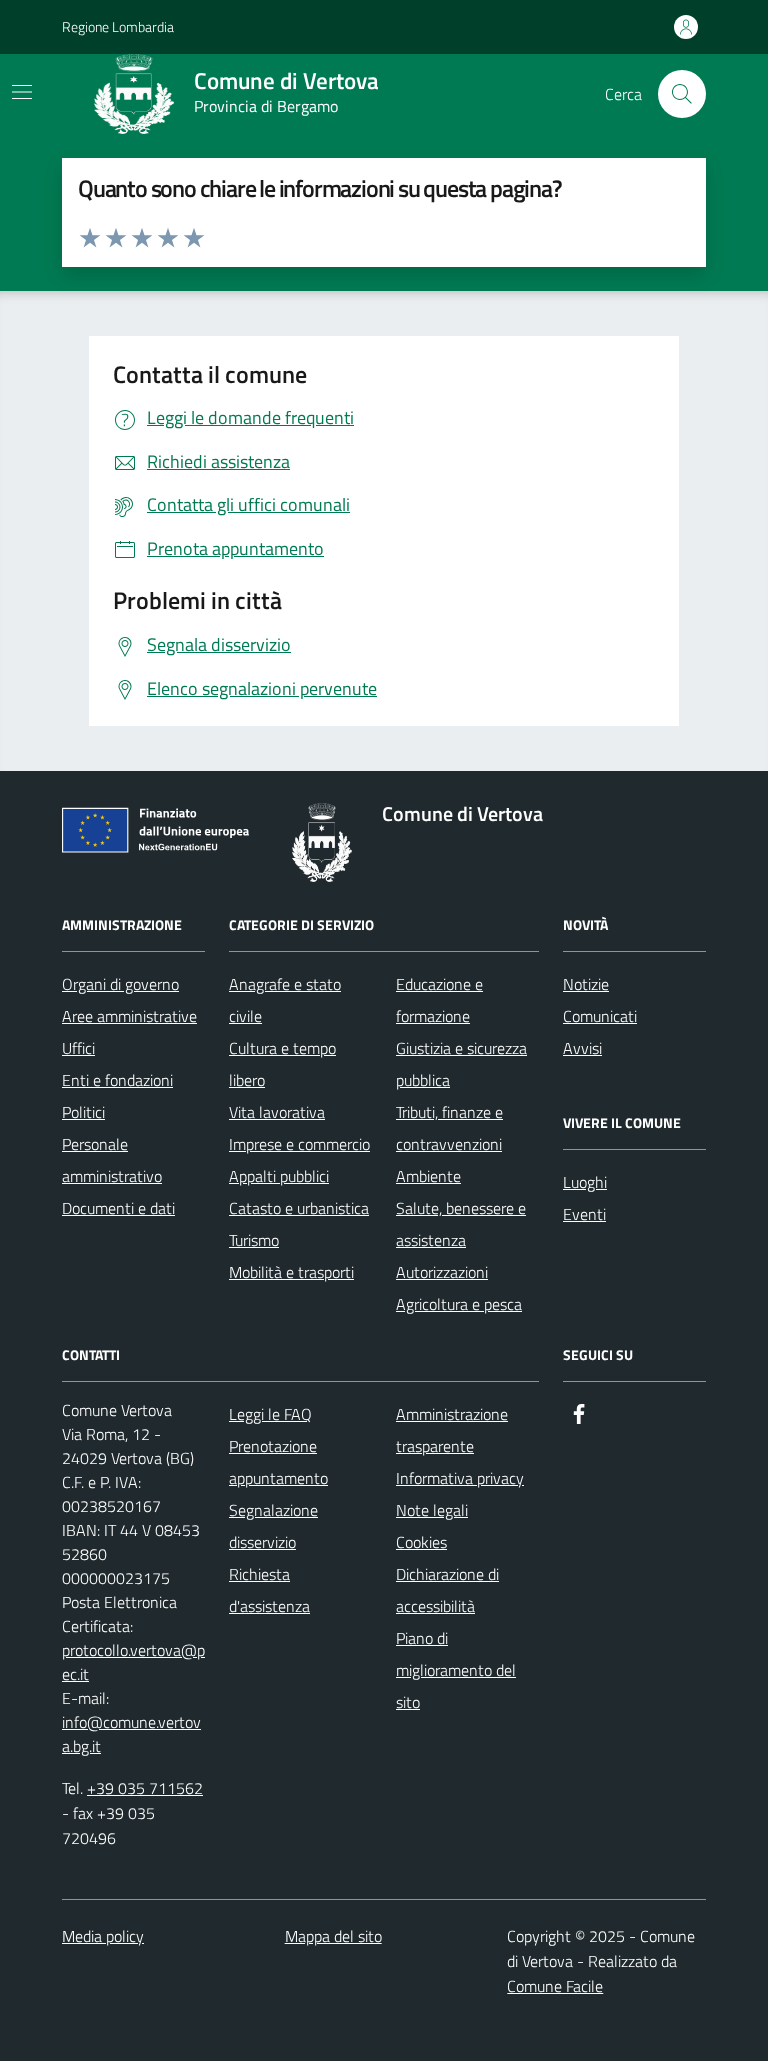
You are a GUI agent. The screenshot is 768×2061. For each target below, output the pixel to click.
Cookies (421, 1542)
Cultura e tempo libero (282, 1064)
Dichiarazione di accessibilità (447, 1590)
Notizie (586, 984)
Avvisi (582, 1048)
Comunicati (600, 1016)
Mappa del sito (333, 1936)
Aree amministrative (129, 1016)
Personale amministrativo (112, 1160)
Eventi (584, 1214)
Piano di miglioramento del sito (456, 1670)
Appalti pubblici (279, 1176)
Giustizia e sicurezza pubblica (461, 1064)
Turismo (254, 1240)
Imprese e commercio (299, 1144)
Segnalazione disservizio (273, 1526)
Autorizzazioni (442, 1272)
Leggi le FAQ (270, 1414)
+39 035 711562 (145, 1788)
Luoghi (585, 1182)
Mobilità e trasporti (291, 1272)
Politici (83, 1112)
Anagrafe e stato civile (285, 1000)
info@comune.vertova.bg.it (131, 1734)
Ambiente (428, 1176)
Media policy (103, 1936)
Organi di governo (120, 984)
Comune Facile (555, 1986)
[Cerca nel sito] (682, 94)
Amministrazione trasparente (452, 1430)
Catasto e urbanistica (299, 1208)
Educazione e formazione (439, 1000)
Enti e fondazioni (117, 1080)
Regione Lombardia (118, 26)
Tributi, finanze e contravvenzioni (449, 1128)
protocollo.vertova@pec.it (133, 1662)
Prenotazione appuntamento (278, 1462)
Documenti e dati (118, 1208)
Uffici (78, 1048)
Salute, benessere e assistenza (461, 1224)
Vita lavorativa (277, 1112)
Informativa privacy (460, 1478)
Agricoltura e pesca (459, 1304)
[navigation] (22, 92)
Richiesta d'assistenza (269, 1590)
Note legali (432, 1510)
